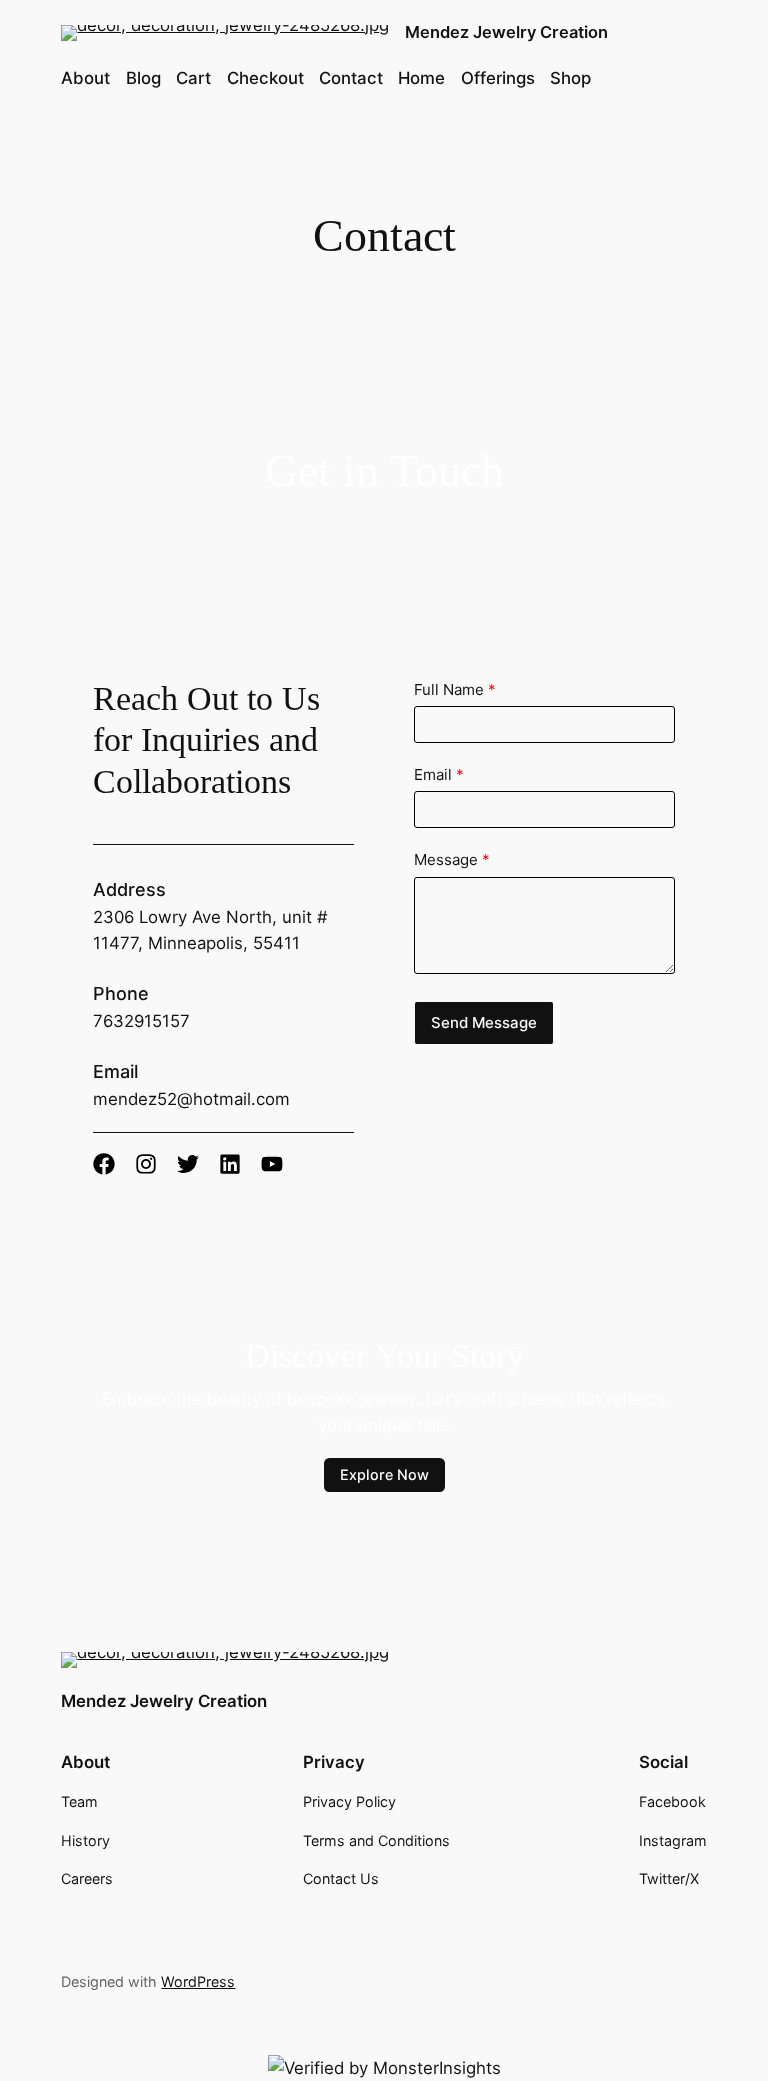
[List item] (104, 1164)
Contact (351, 78)
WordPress (198, 1981)
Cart (193, 78)
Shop (570, 78)
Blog (143, 78)
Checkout (265, 78)
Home (421, 78)
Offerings (498, 78)
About (85, 78)
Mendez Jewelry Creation (506, 32)
